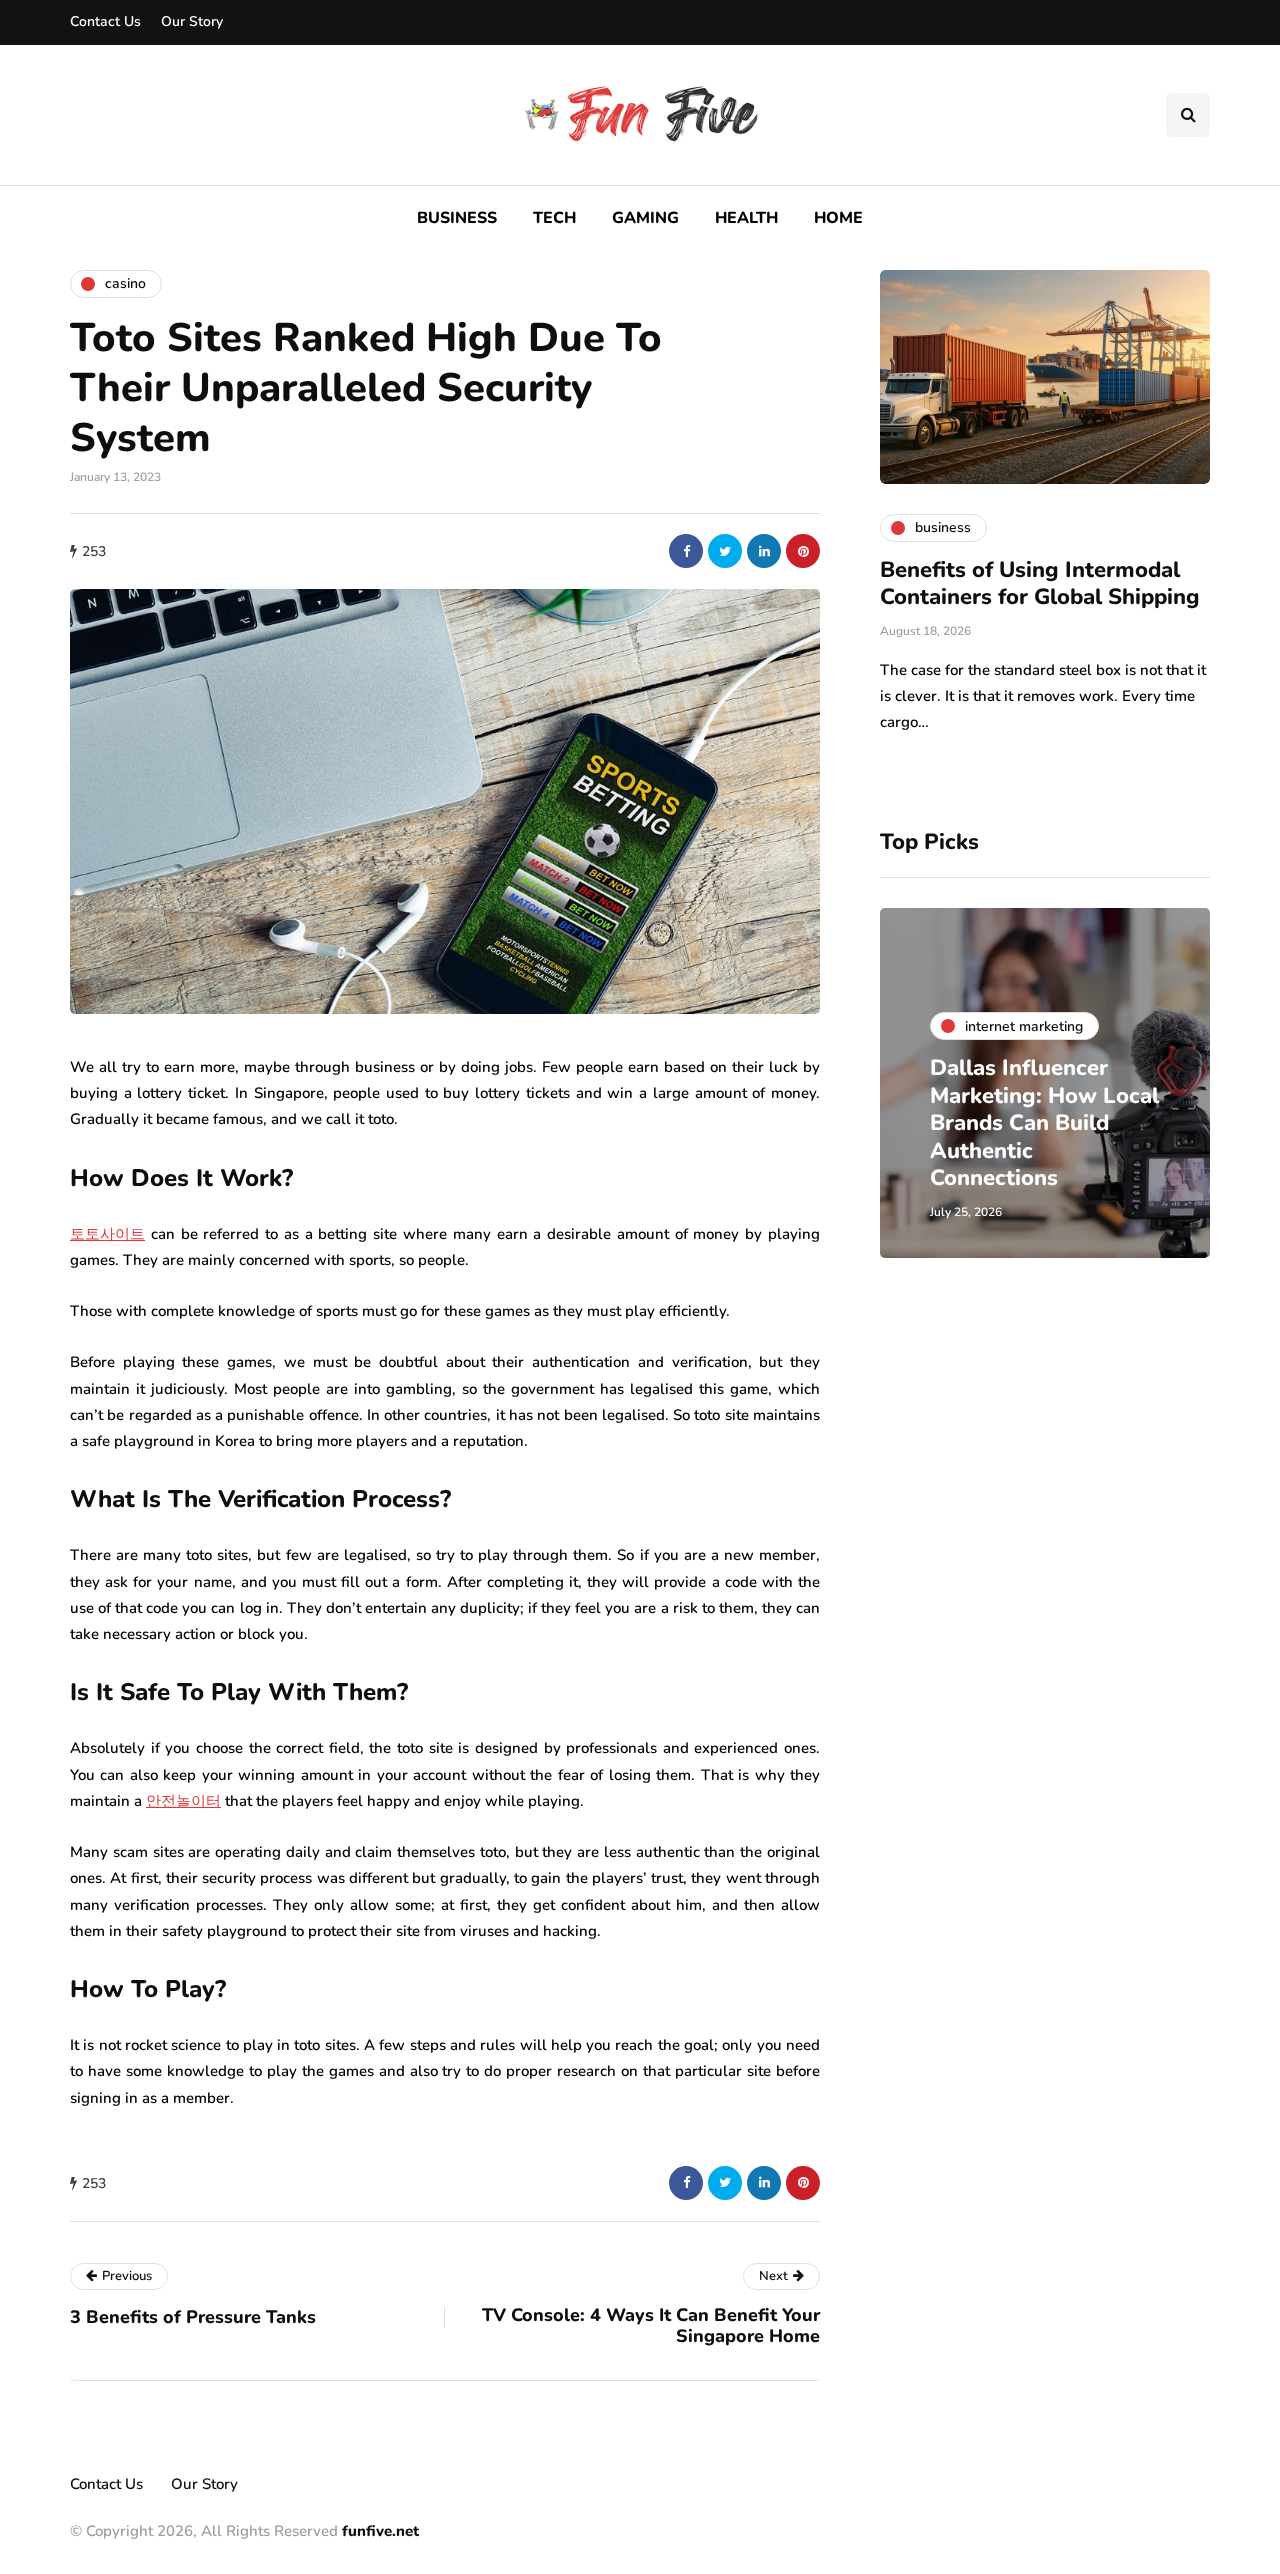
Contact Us (105, 21)
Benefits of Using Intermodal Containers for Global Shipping (1040, 584)
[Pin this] (803, 551)
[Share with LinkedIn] (764, 551)
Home (838, 218)
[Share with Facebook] (686, 551)
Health (746, 218)
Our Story (192, 21)
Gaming (645, 218)
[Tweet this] (725, 551)
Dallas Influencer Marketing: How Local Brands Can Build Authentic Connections (1044, 1123)
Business (457, 218)
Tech (554, 218)
